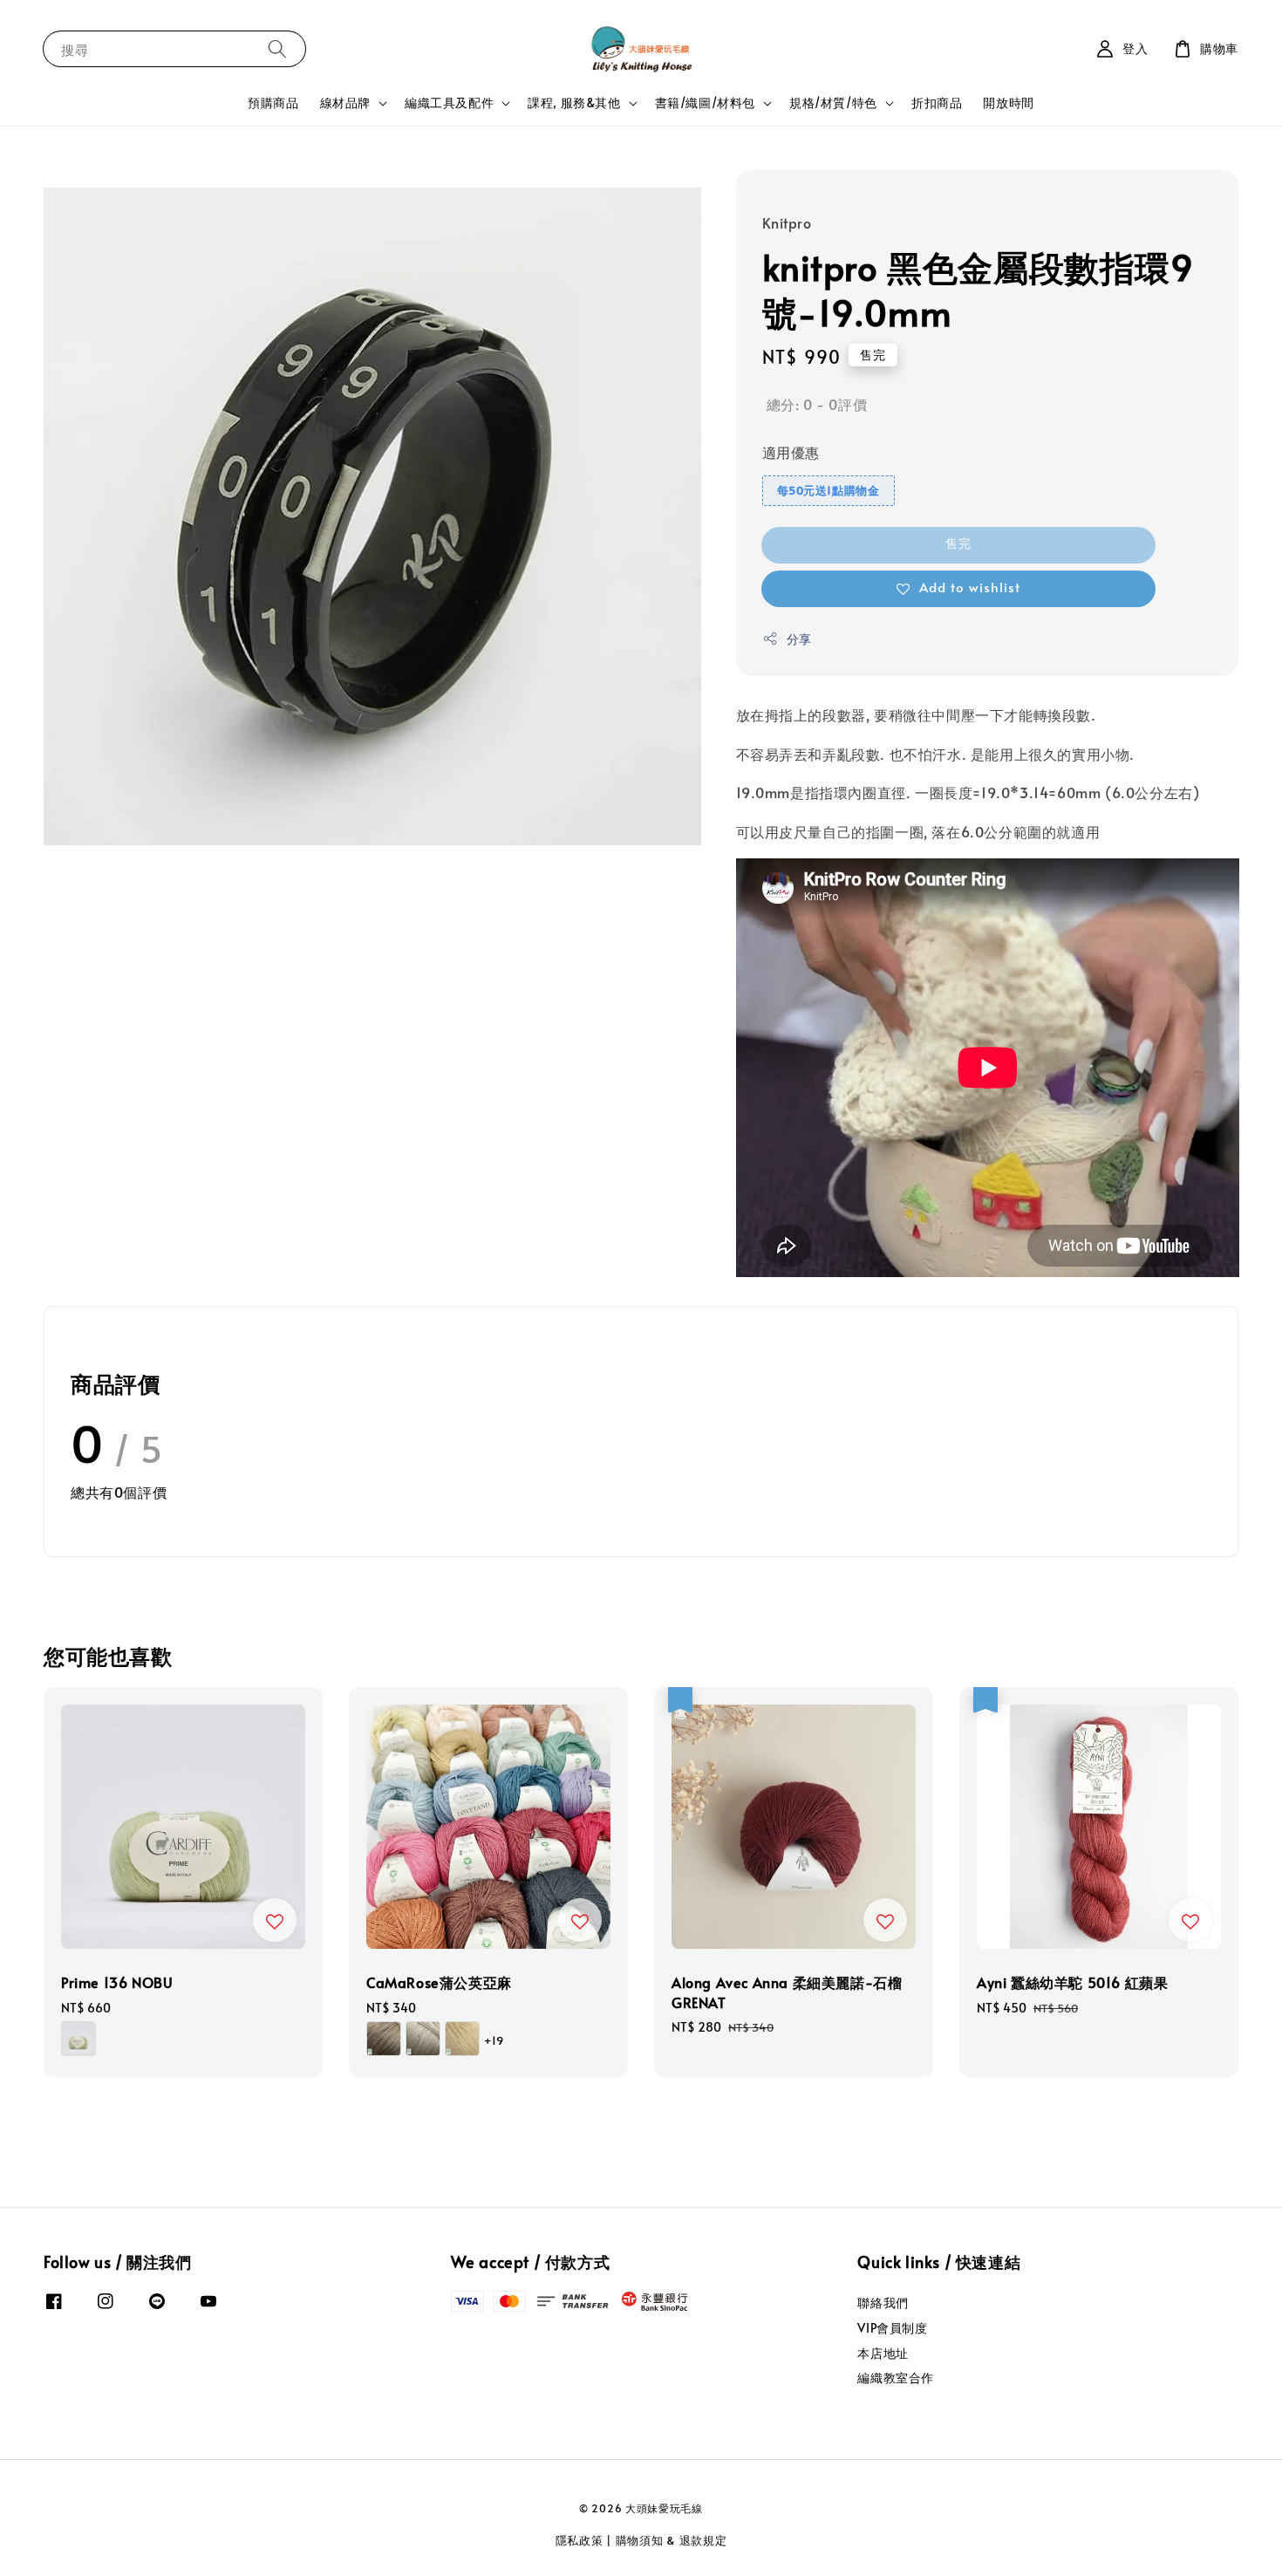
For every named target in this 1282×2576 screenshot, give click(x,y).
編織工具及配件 (449, 103)
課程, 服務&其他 (574, 103)
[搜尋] (277, 48)
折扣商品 (937, 102)
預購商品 (273, 102)
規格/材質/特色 (833, 103)
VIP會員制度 (892, 2328)
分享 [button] (799, 639)
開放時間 (1008, 102)
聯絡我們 (883, 2303)
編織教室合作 (896, 2378)
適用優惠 (791, 452)
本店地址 (883, 2353)
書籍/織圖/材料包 (705, 103)
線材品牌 (345, 103)
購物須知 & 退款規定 (672, 2540)
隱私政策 (580, 2540)
